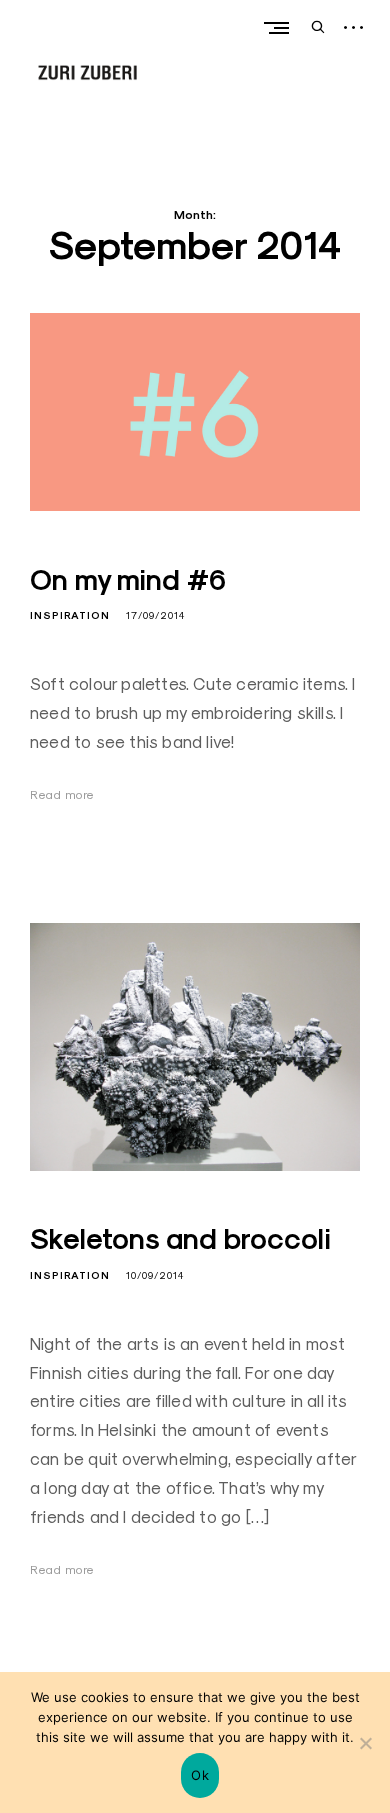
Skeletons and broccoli (180, 1239)
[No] (365, 1743)
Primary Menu (276, 27)
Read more (62, 794)
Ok (200, 1775)
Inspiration (70, 615)
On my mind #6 (128, 580)
